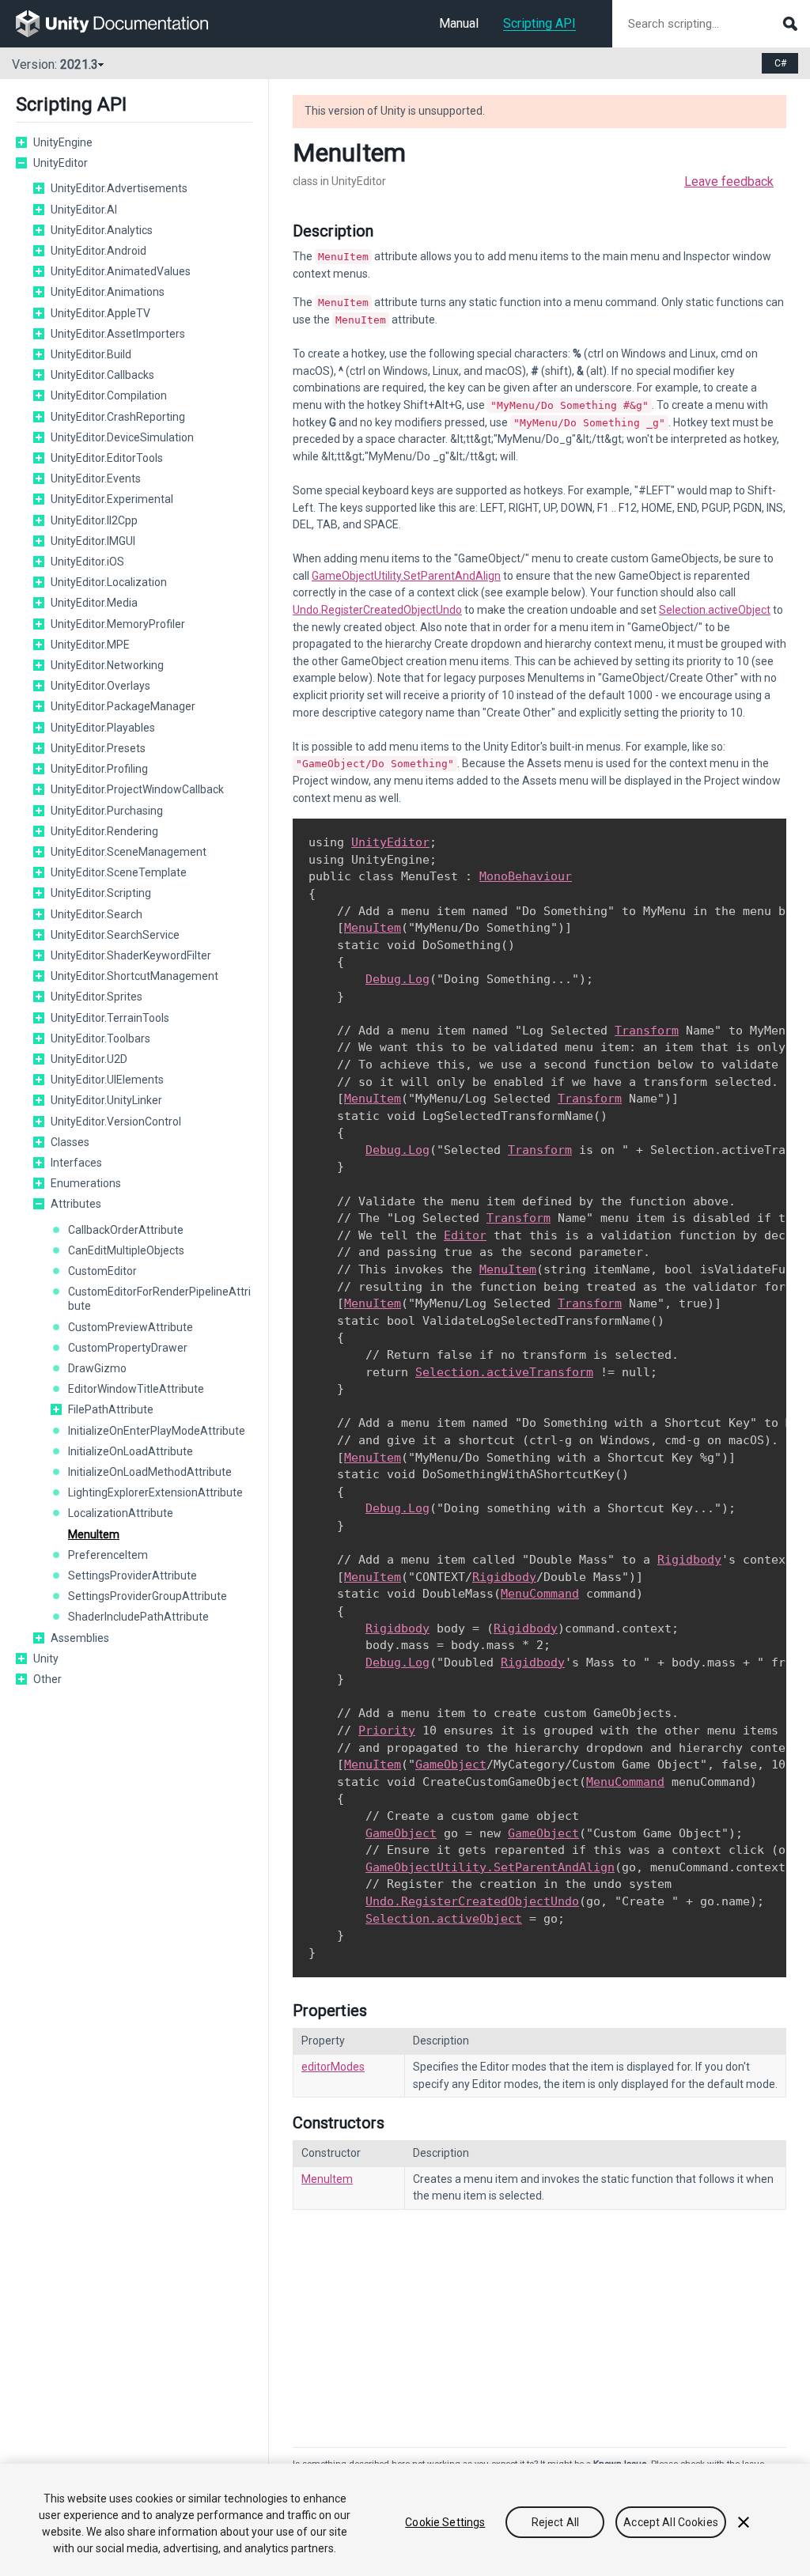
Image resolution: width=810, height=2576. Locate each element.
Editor (465, 1235)
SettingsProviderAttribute (132, 1575)
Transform (647, 1031)
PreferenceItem (108, 1555)
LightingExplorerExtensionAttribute (155, 1492)
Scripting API (539, 23)
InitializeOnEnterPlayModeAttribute (157, 1431)
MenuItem (94, 1534)
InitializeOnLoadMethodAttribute (150, 1472)
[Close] (744, 2522)
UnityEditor (390, 842)
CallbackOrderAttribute (126, 1230)
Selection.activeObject (715, 610)
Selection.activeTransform (504, 1372)
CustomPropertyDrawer (128, 1348)
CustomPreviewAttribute (131, 1327)
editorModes (333, 2067)
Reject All (555, 2522)
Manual (459, 23)
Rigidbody (689, 1560)
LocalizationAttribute (121, 1513)
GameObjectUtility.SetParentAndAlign (406, 576)
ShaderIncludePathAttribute (138, 1617)
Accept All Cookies (671, 2522)
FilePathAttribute (111, 1409)
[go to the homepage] (123, 24)
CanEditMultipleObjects (126, 1250)
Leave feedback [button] (729, 182)
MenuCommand (540, 1594)
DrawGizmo (97, 1368)
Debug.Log (397, 979)
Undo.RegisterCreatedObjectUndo (377, 610)
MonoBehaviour (526, 876)
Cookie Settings (445, 2522)
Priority (387, 1731)
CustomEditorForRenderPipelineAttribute (159, 1299)
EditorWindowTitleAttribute (136, 1389)
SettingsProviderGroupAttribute (148, 1596)
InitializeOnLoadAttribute (131, 1451)
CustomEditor (102, 1271)
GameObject (451, 1765)
